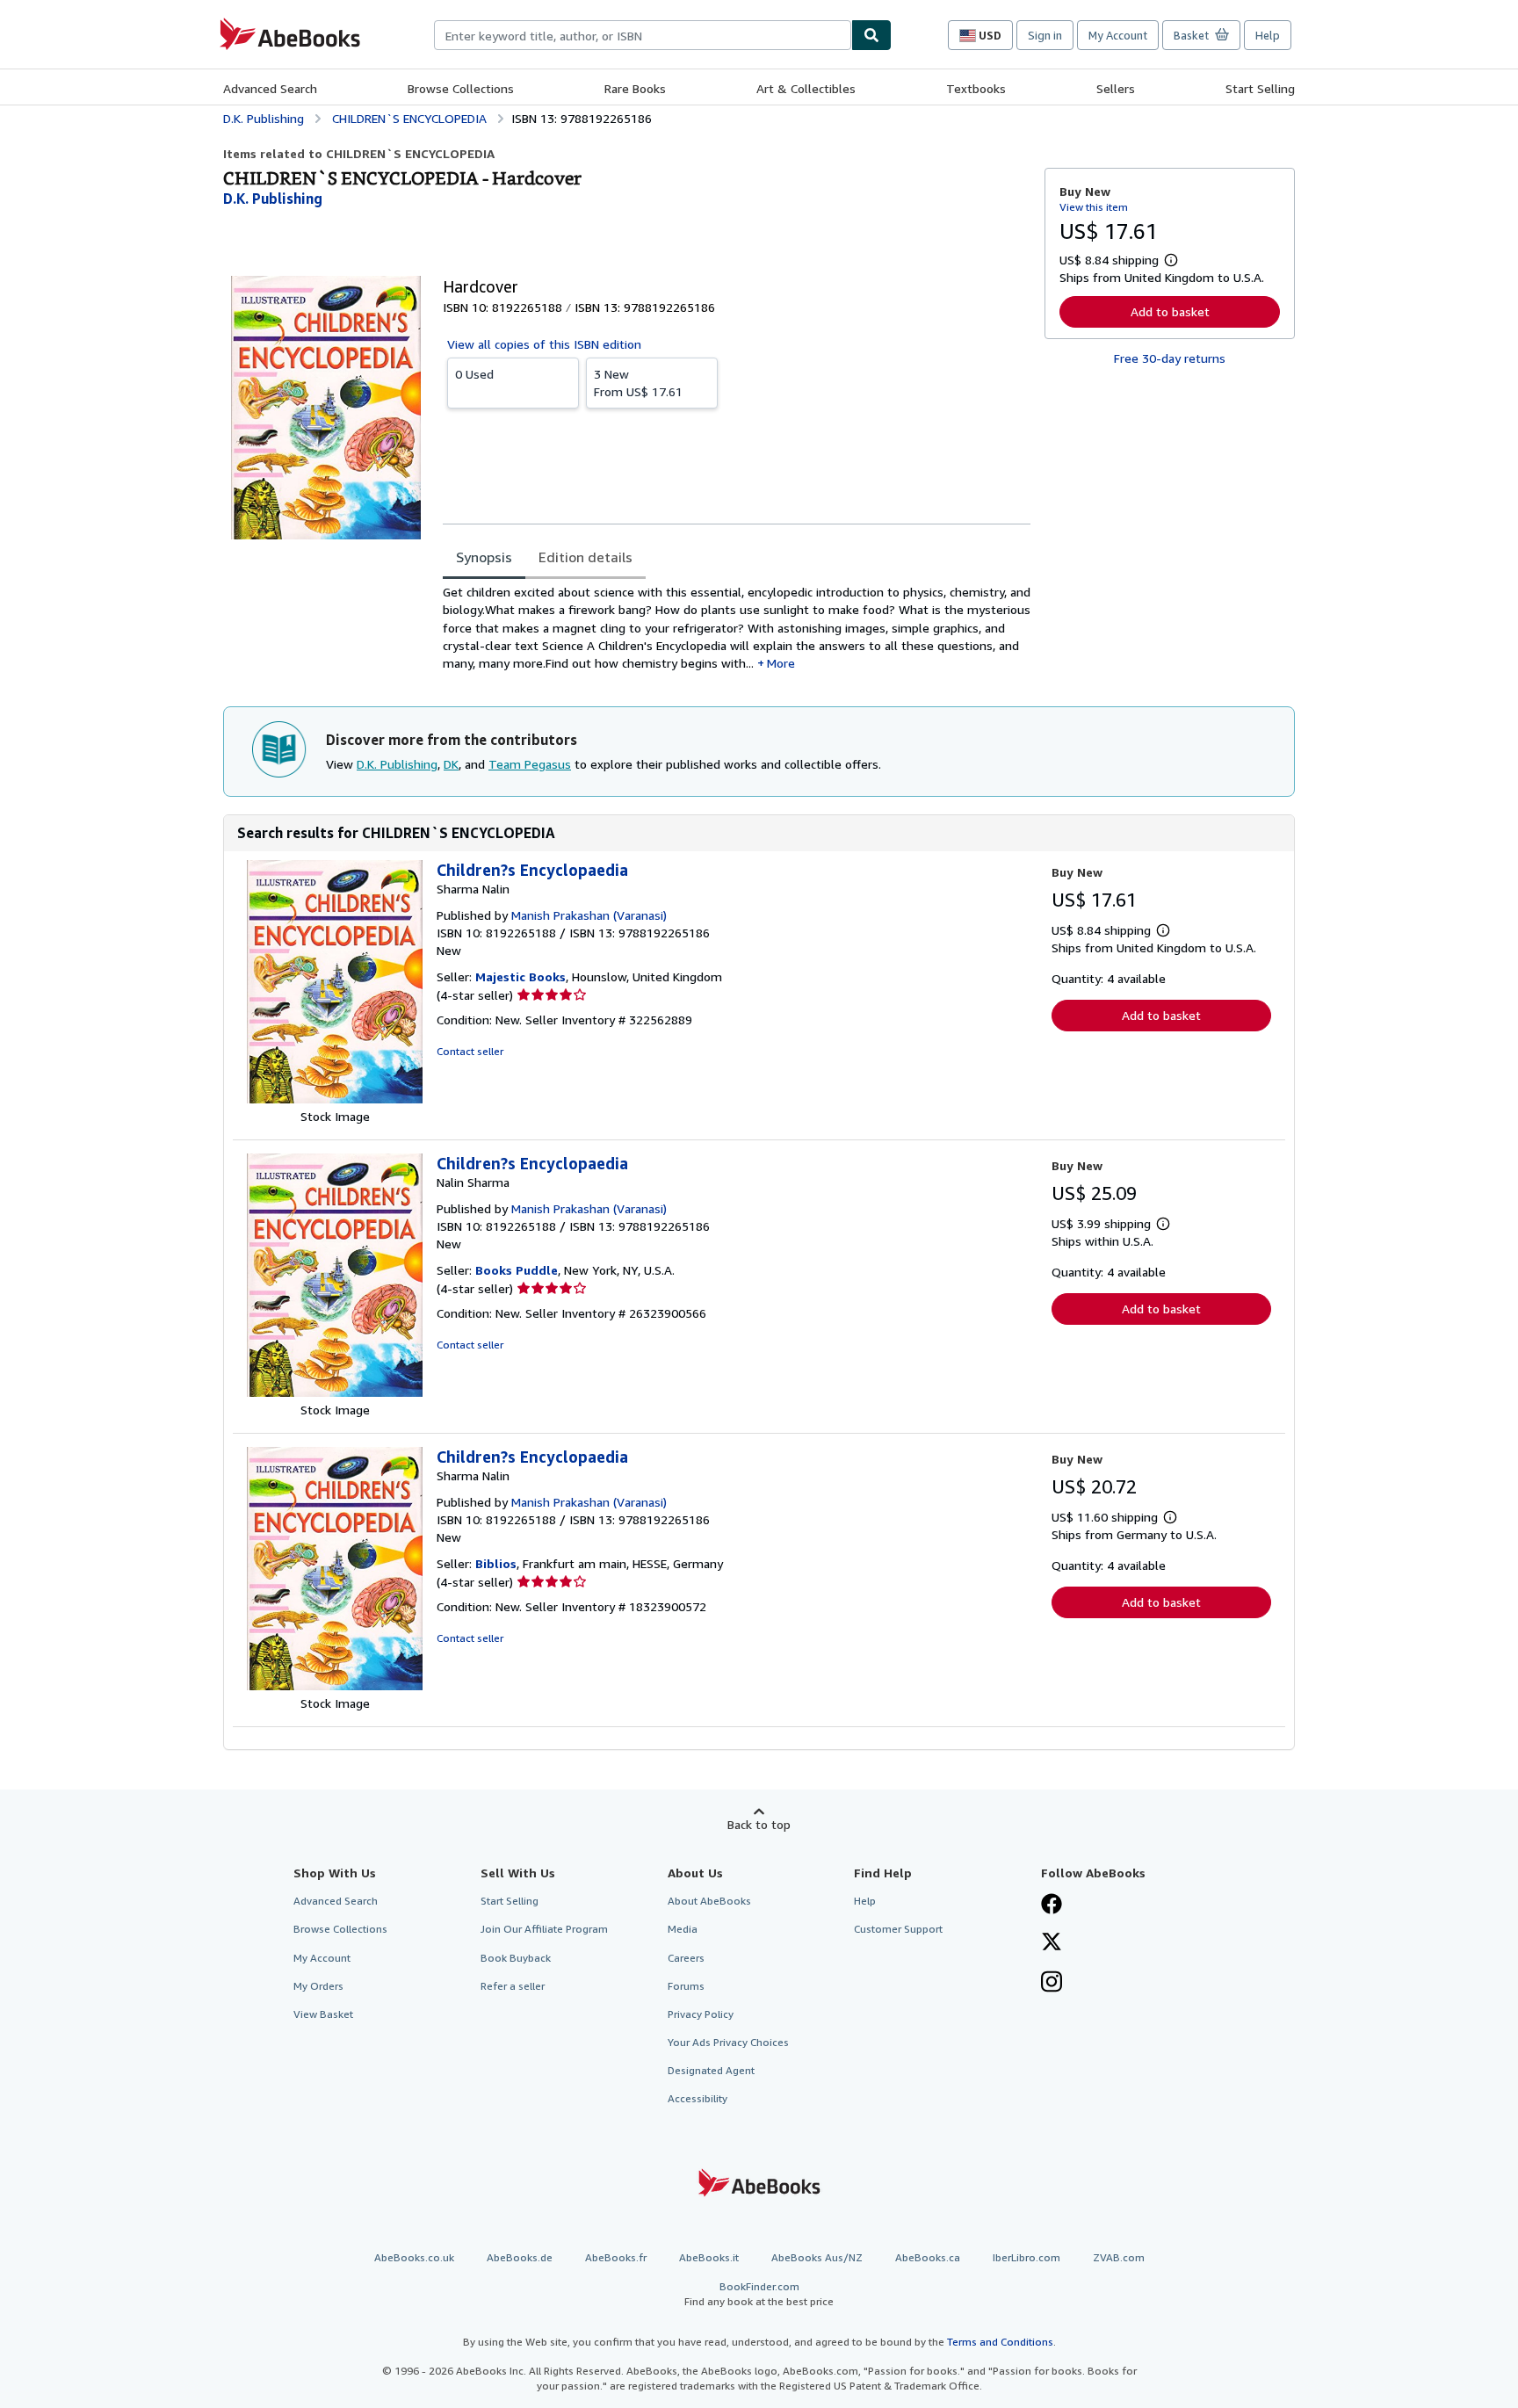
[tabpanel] (737, 628)
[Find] (871, 35)
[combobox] (643, 35)
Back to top (759, 1824)
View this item (1094, 207)
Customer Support (898, 1929)
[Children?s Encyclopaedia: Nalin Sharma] (335, 1392)
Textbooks (976, 88)
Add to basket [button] (1170, 311)
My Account (1118, 35)
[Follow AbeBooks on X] (1052, 1943)
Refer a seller (513, 1986)
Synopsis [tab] (484, 557)
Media (683, 1929)
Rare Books (635, 88)
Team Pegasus (530, 764)
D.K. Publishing (397, 764)
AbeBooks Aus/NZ (817, 2257)
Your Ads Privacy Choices (728, 2042)
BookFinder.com (759, 2294)
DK (451, 764)
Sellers (1116, 88)
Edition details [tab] (586, 557)
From (638, 383)
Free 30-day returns (1170, 358)
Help (1268, 35)
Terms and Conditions (1000, 2342)
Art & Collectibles (806, 88)
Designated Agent (711, 2070)
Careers (686, 1958)
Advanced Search (270, 88)
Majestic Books (520, 976)
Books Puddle (517, 1270)
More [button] (781, 663)
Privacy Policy (701, 2014)
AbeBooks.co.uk (414, 2257)
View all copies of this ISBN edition (544, 344)
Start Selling (1260, 88)
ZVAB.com (1119, 2257)
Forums (686, 1986)
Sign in (1045, 35)
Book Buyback (516, 1958)
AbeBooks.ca (928, 2257)
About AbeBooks (709, 1901)
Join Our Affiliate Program (544, 1929)
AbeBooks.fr (616, 2257)
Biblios (496, 1563)
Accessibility (698, 2098)
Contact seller (470, 1051)
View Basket (323, 2014)
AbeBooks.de (520, 2257)
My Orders (318, 1986)
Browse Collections (461, 88)
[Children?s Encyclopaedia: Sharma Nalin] (335, 1099)
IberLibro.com (1026, 2257)
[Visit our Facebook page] (1052, 1905)
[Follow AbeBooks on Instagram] (1052, 1984)
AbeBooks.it (709, 2257)
